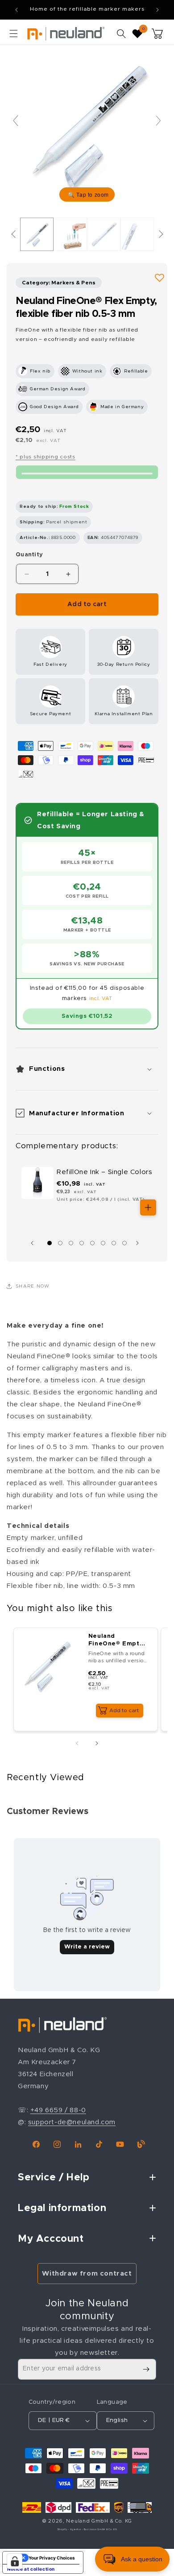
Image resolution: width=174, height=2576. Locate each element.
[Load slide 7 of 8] (114, 1243)
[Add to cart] (148, 1207)
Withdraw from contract (87, 2274)
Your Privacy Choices (52, 2558)
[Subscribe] (146, 2369)
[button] (13, 33)
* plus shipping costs (46, 457)
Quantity (29, 555)
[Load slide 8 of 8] (124, 1243)
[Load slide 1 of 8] (50, 1243)
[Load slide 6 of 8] (103, 1243)
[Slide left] (34, 1243)
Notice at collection (31, 2569)
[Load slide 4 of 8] (82, 1243)
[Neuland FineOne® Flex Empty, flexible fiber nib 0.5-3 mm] (70, 234)
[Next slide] (158, 121)
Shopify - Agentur (70, 2529)
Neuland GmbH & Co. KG (99, 2521)
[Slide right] (140, 1243)
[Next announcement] (157, 10)
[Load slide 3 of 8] (71, 1243)
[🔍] (87, 125)
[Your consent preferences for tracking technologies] (15, 2561)
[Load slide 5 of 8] (92, 1243)
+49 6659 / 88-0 (58, 2110)
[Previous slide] (16, 121)
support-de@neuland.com (72, 2122)
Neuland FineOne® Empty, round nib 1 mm (116, 1641)
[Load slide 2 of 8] (60, 1243)
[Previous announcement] (17, 10)
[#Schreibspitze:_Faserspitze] (37, 234)
